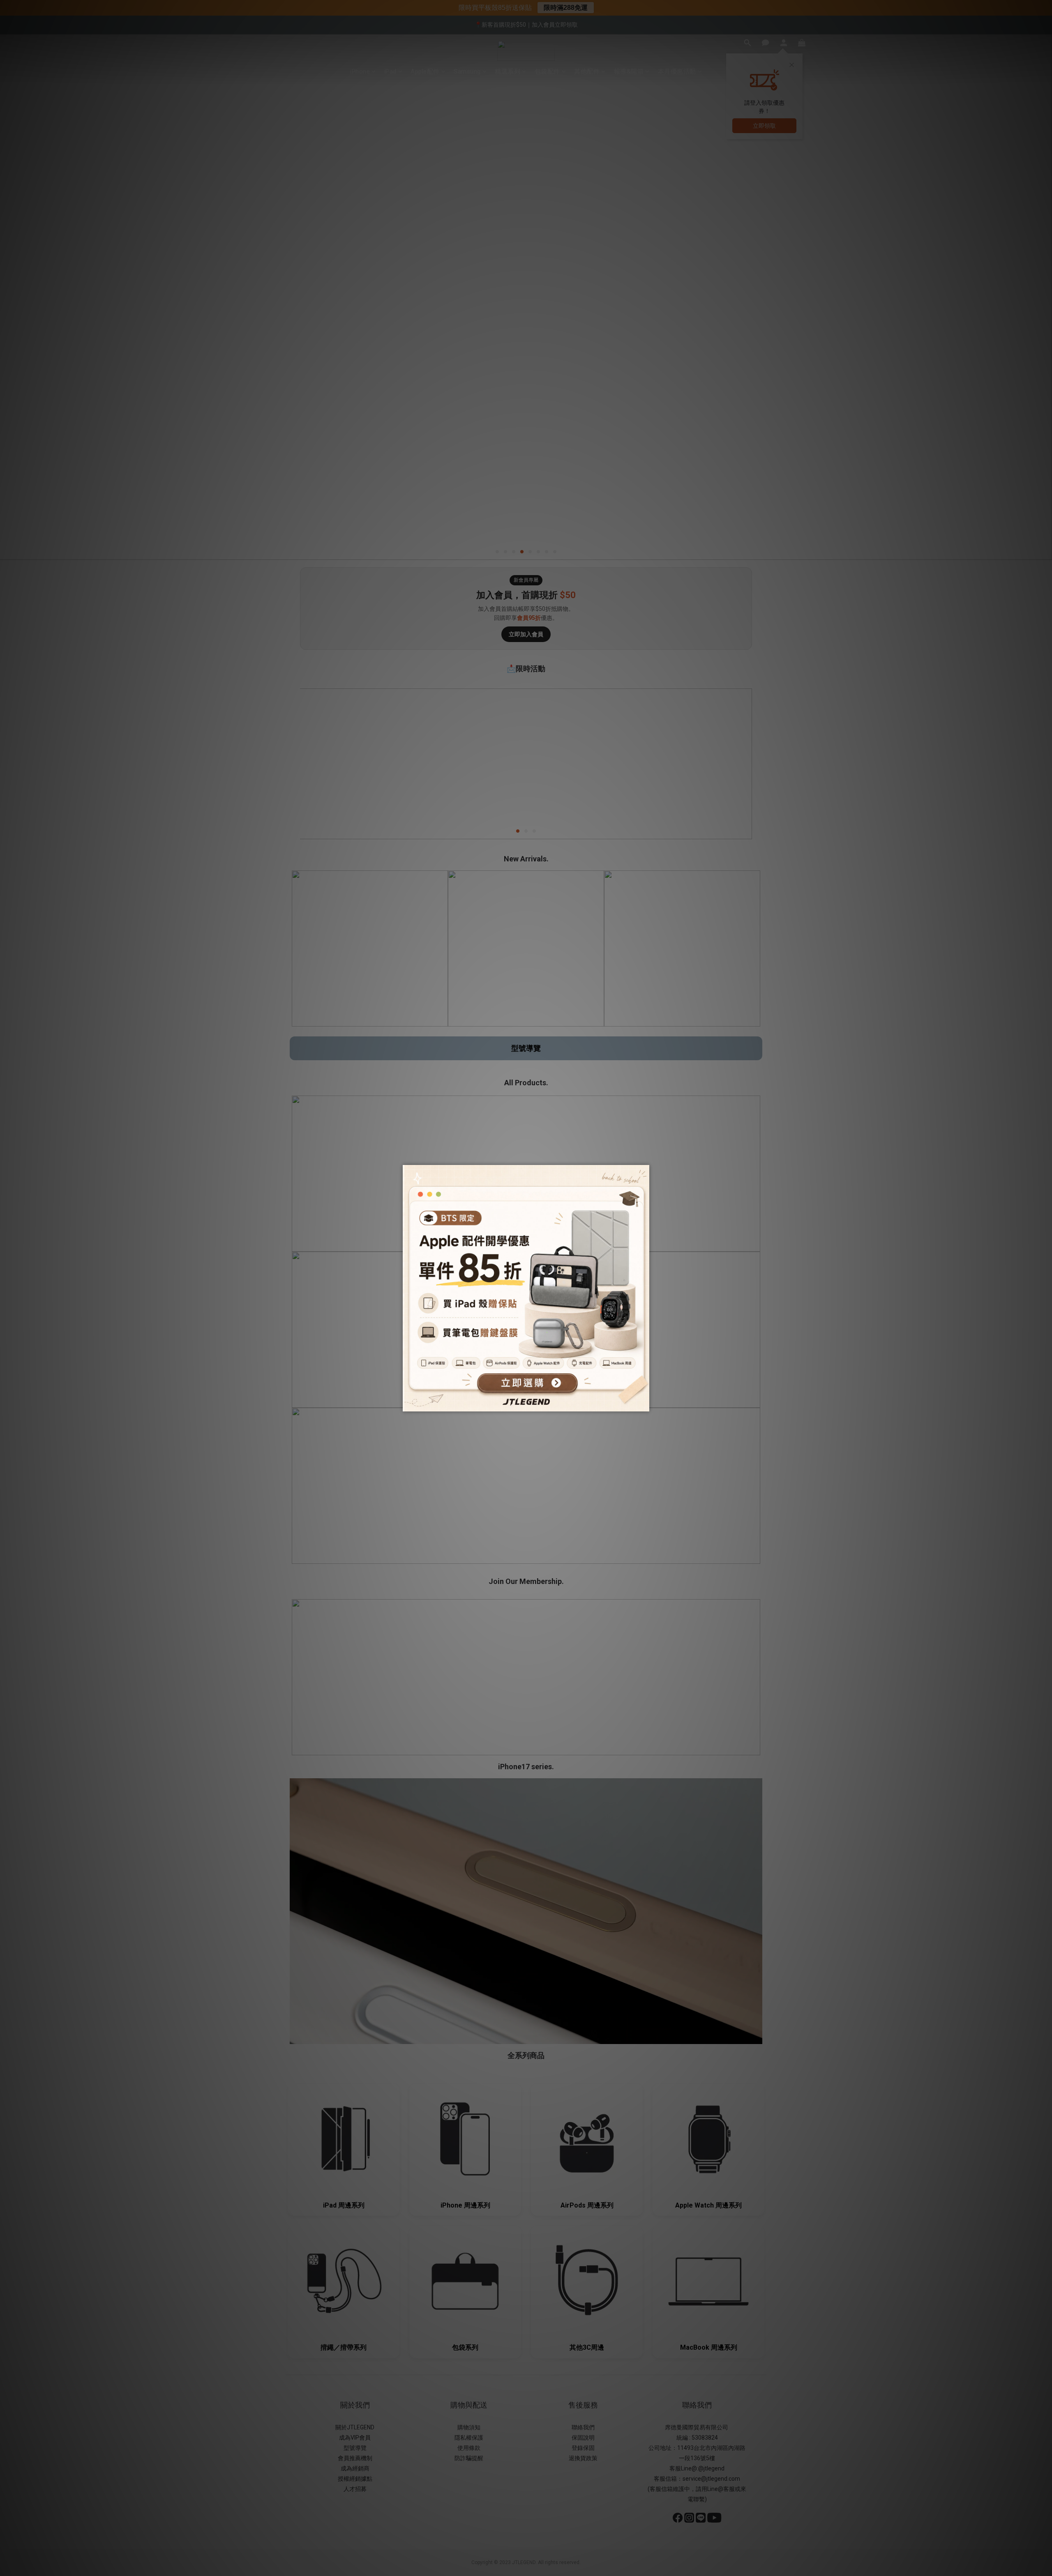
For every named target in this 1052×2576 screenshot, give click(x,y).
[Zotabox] (644, 1404)
